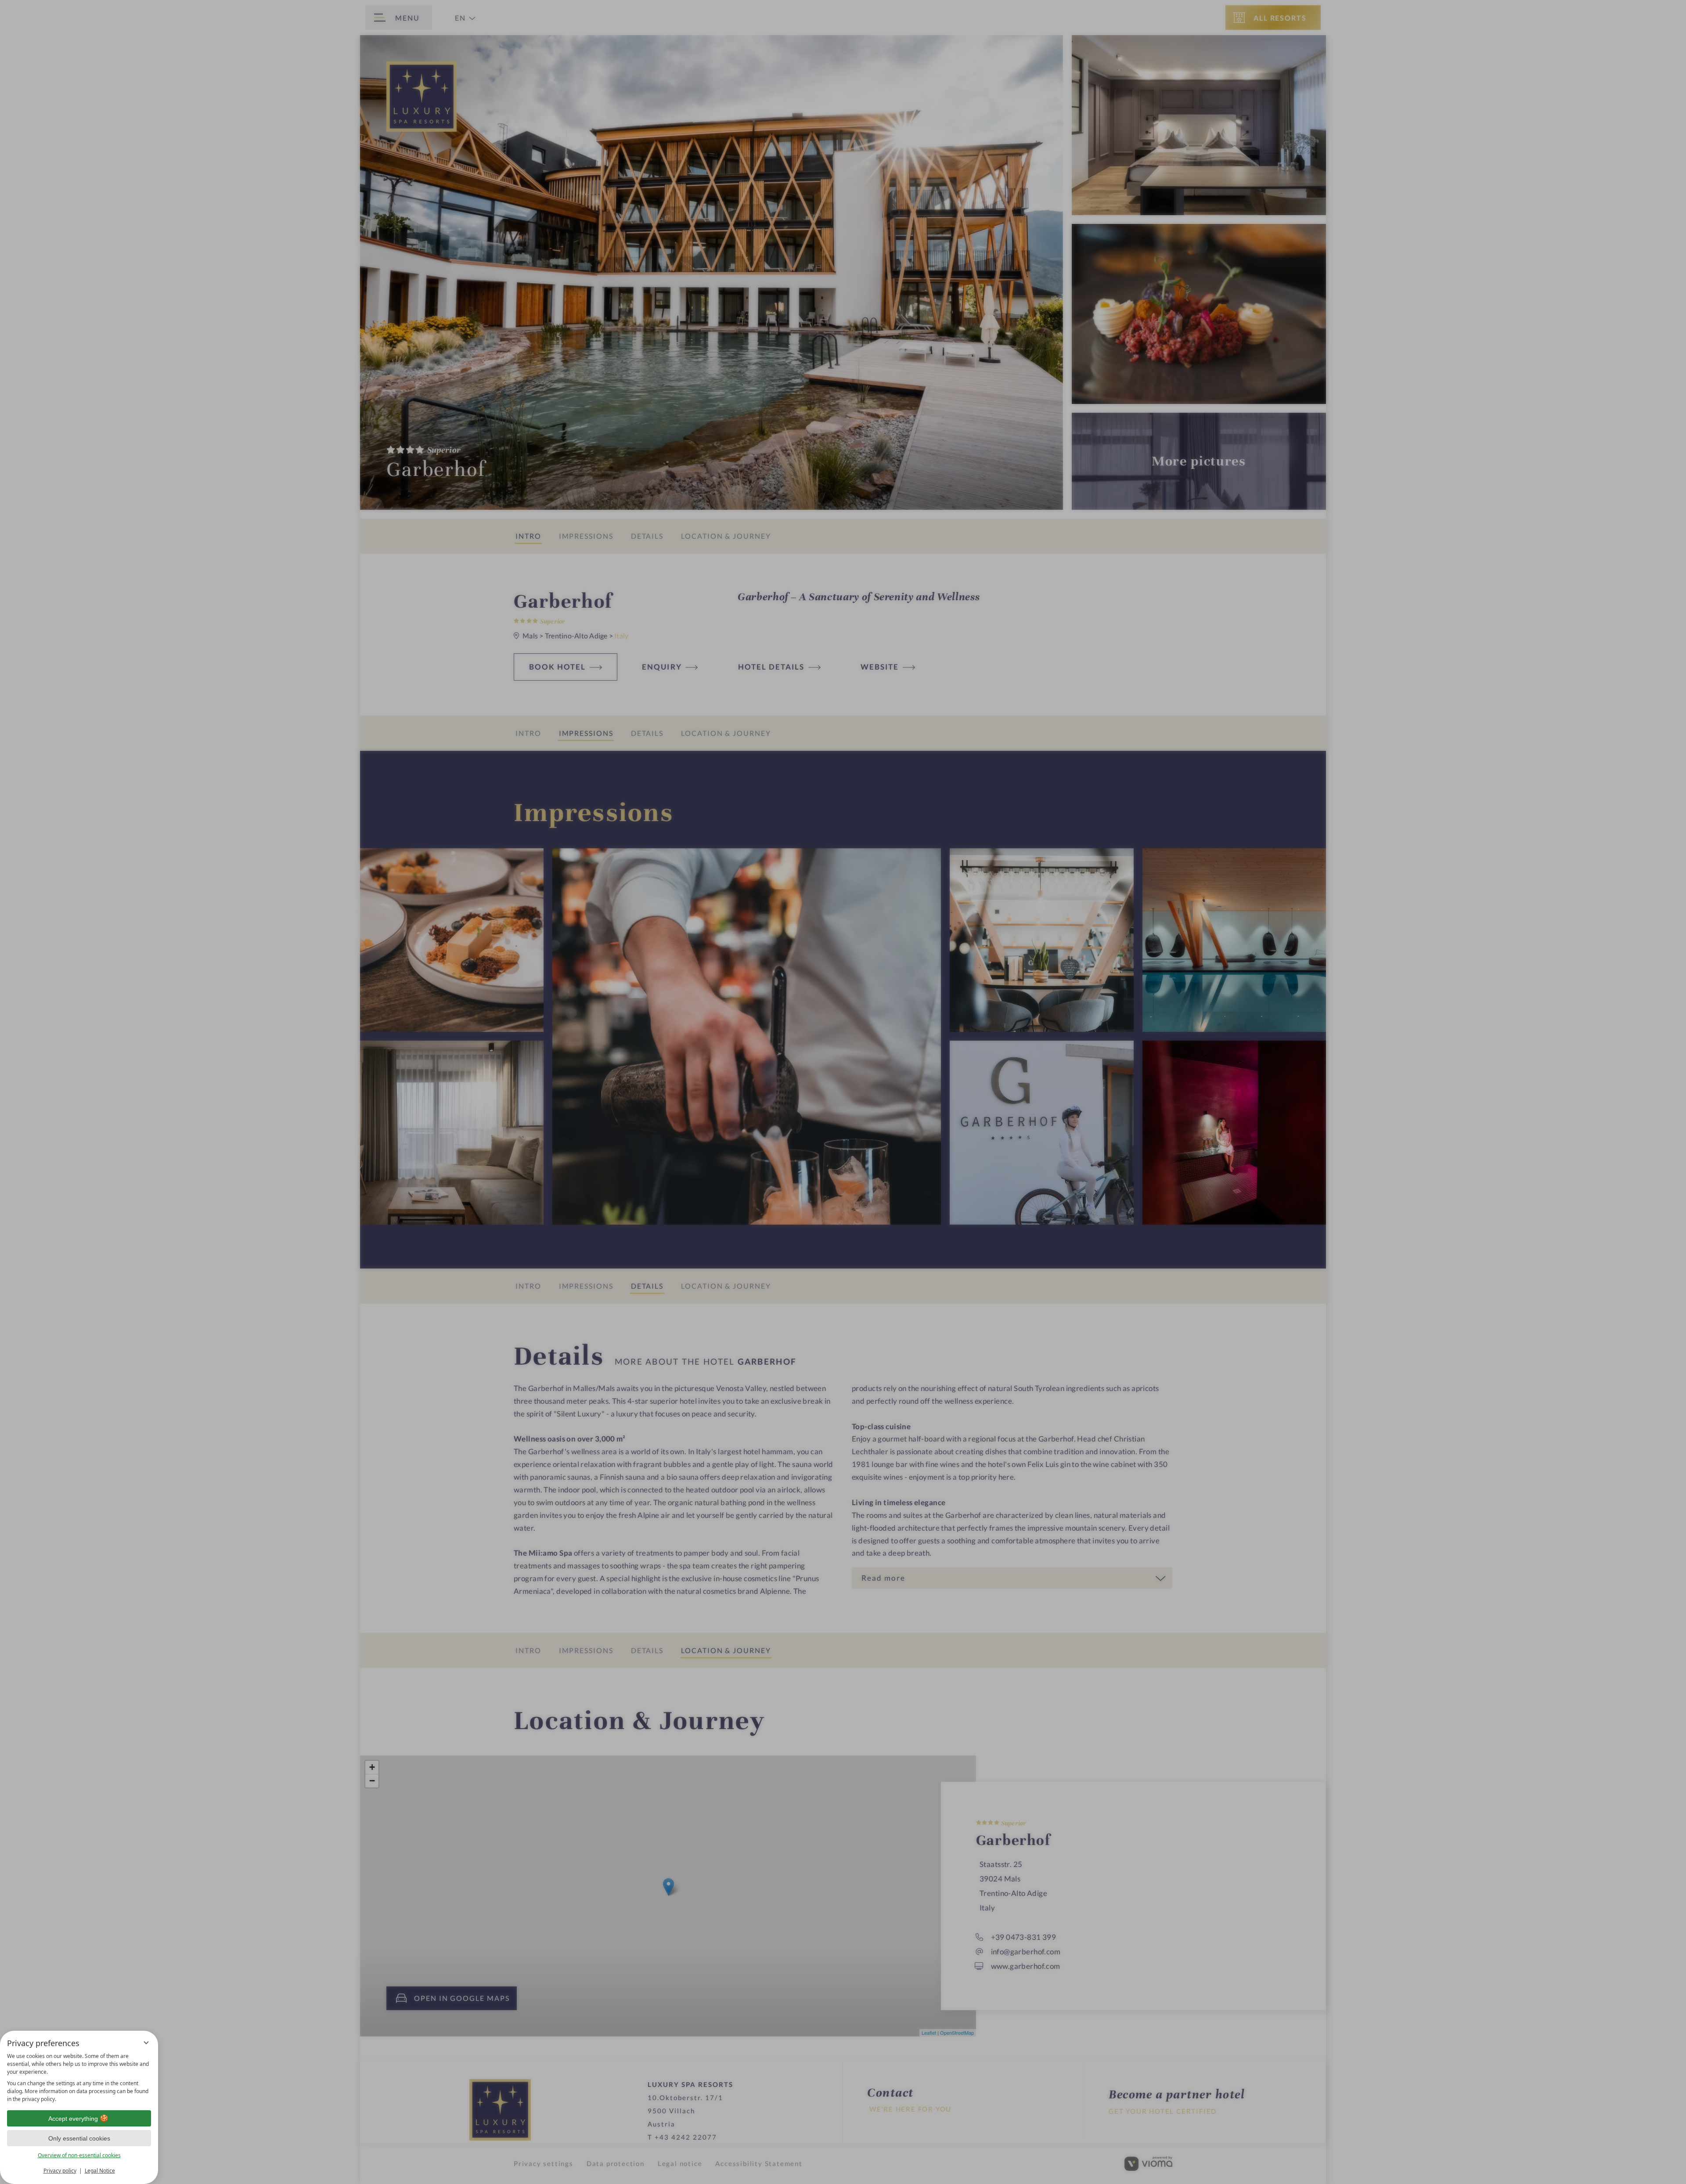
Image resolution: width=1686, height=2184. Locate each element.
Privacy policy (60, 2171)
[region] (79, 2078)
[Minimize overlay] (146, 2043)
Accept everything (73, 2119)
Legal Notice (100, 2171)
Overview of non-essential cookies (79, 2155)
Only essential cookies (79, 2138)
